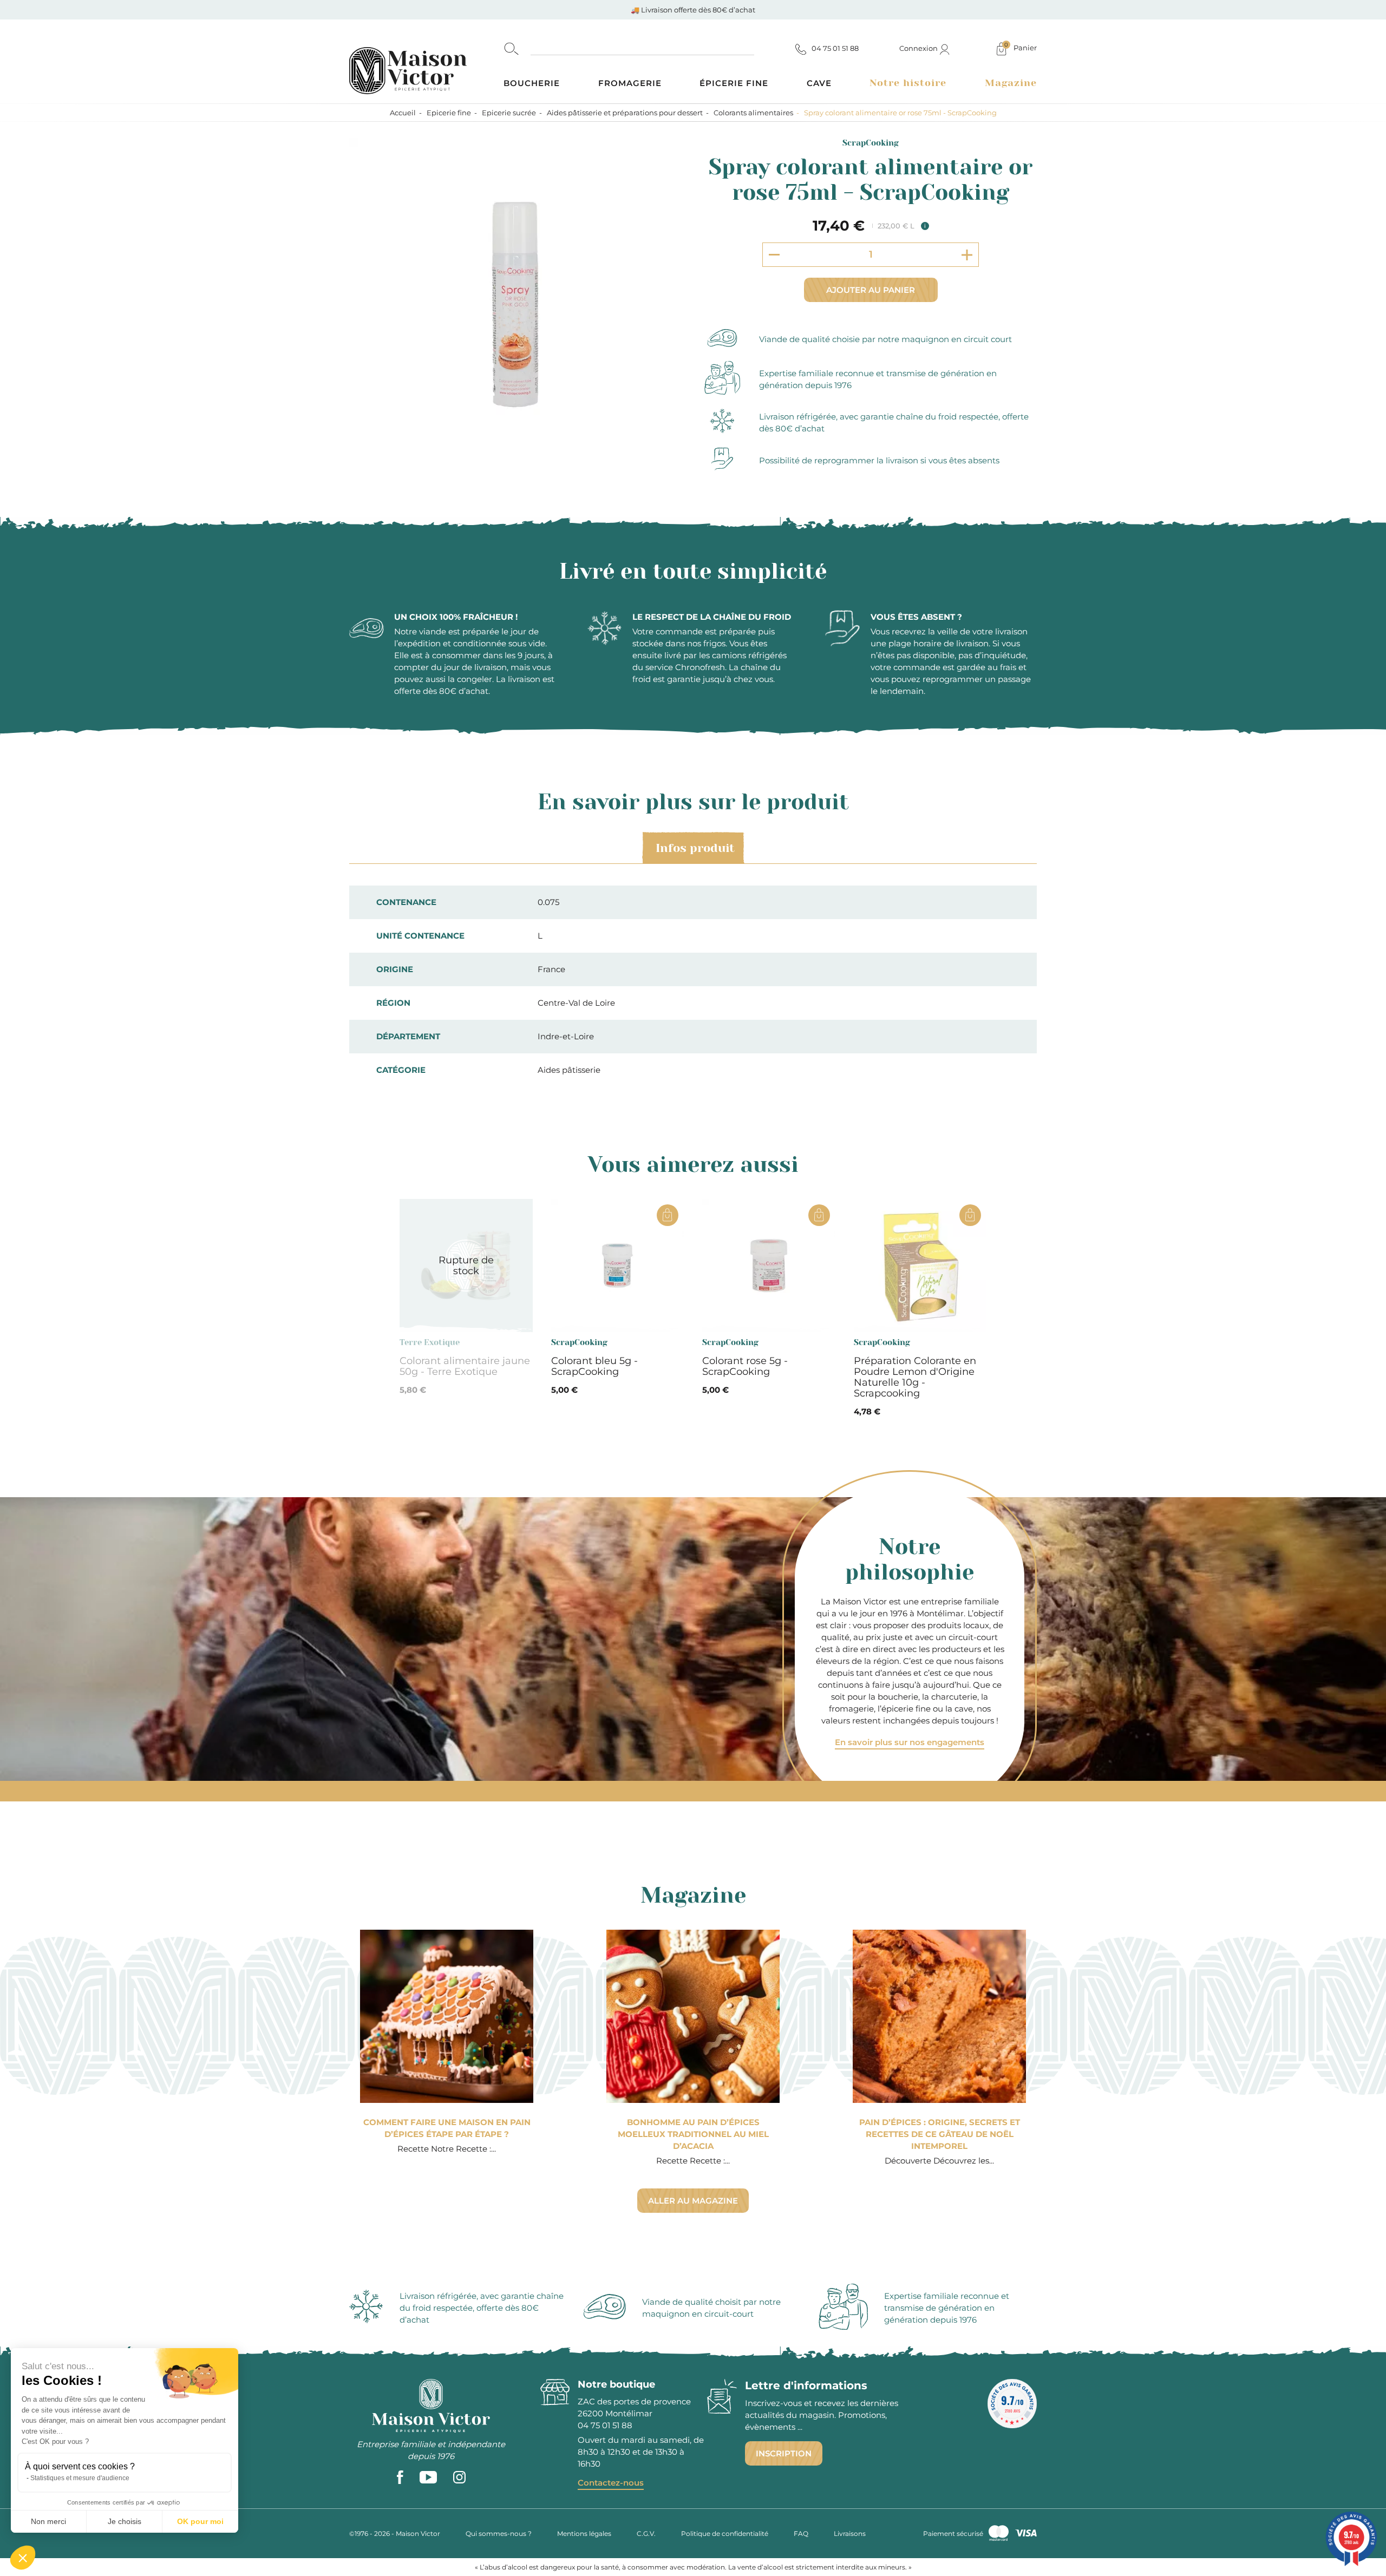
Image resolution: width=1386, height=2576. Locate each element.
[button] (23, 2558)
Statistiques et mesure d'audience (80, 2478)
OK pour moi (200, 2521)
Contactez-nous (611, 2483)
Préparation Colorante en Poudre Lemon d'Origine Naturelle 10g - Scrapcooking (915, 1377)
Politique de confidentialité (725, 2534)
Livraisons (850, 2534)
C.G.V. (646, 2534)
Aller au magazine (693, 2201)
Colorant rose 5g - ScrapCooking (745, 1366)
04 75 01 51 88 (605, 2425)
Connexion (919, 48)
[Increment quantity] (967, 255)
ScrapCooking (871, 143)
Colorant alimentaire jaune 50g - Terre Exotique (465, 1366)
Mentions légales (584, 2534)
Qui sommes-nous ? (499, 2534)
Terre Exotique (430, 1342)
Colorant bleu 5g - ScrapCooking (594, 1366)
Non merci (48, 2521)
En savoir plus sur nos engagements (910, 1742)
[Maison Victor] (426, 61)
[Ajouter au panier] (668, 1215)
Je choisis (125, 2521)
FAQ (801, 2534)
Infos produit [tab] (695, 848)
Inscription (784, 2453)
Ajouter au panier (871, 290)
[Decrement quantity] (774, 254)
